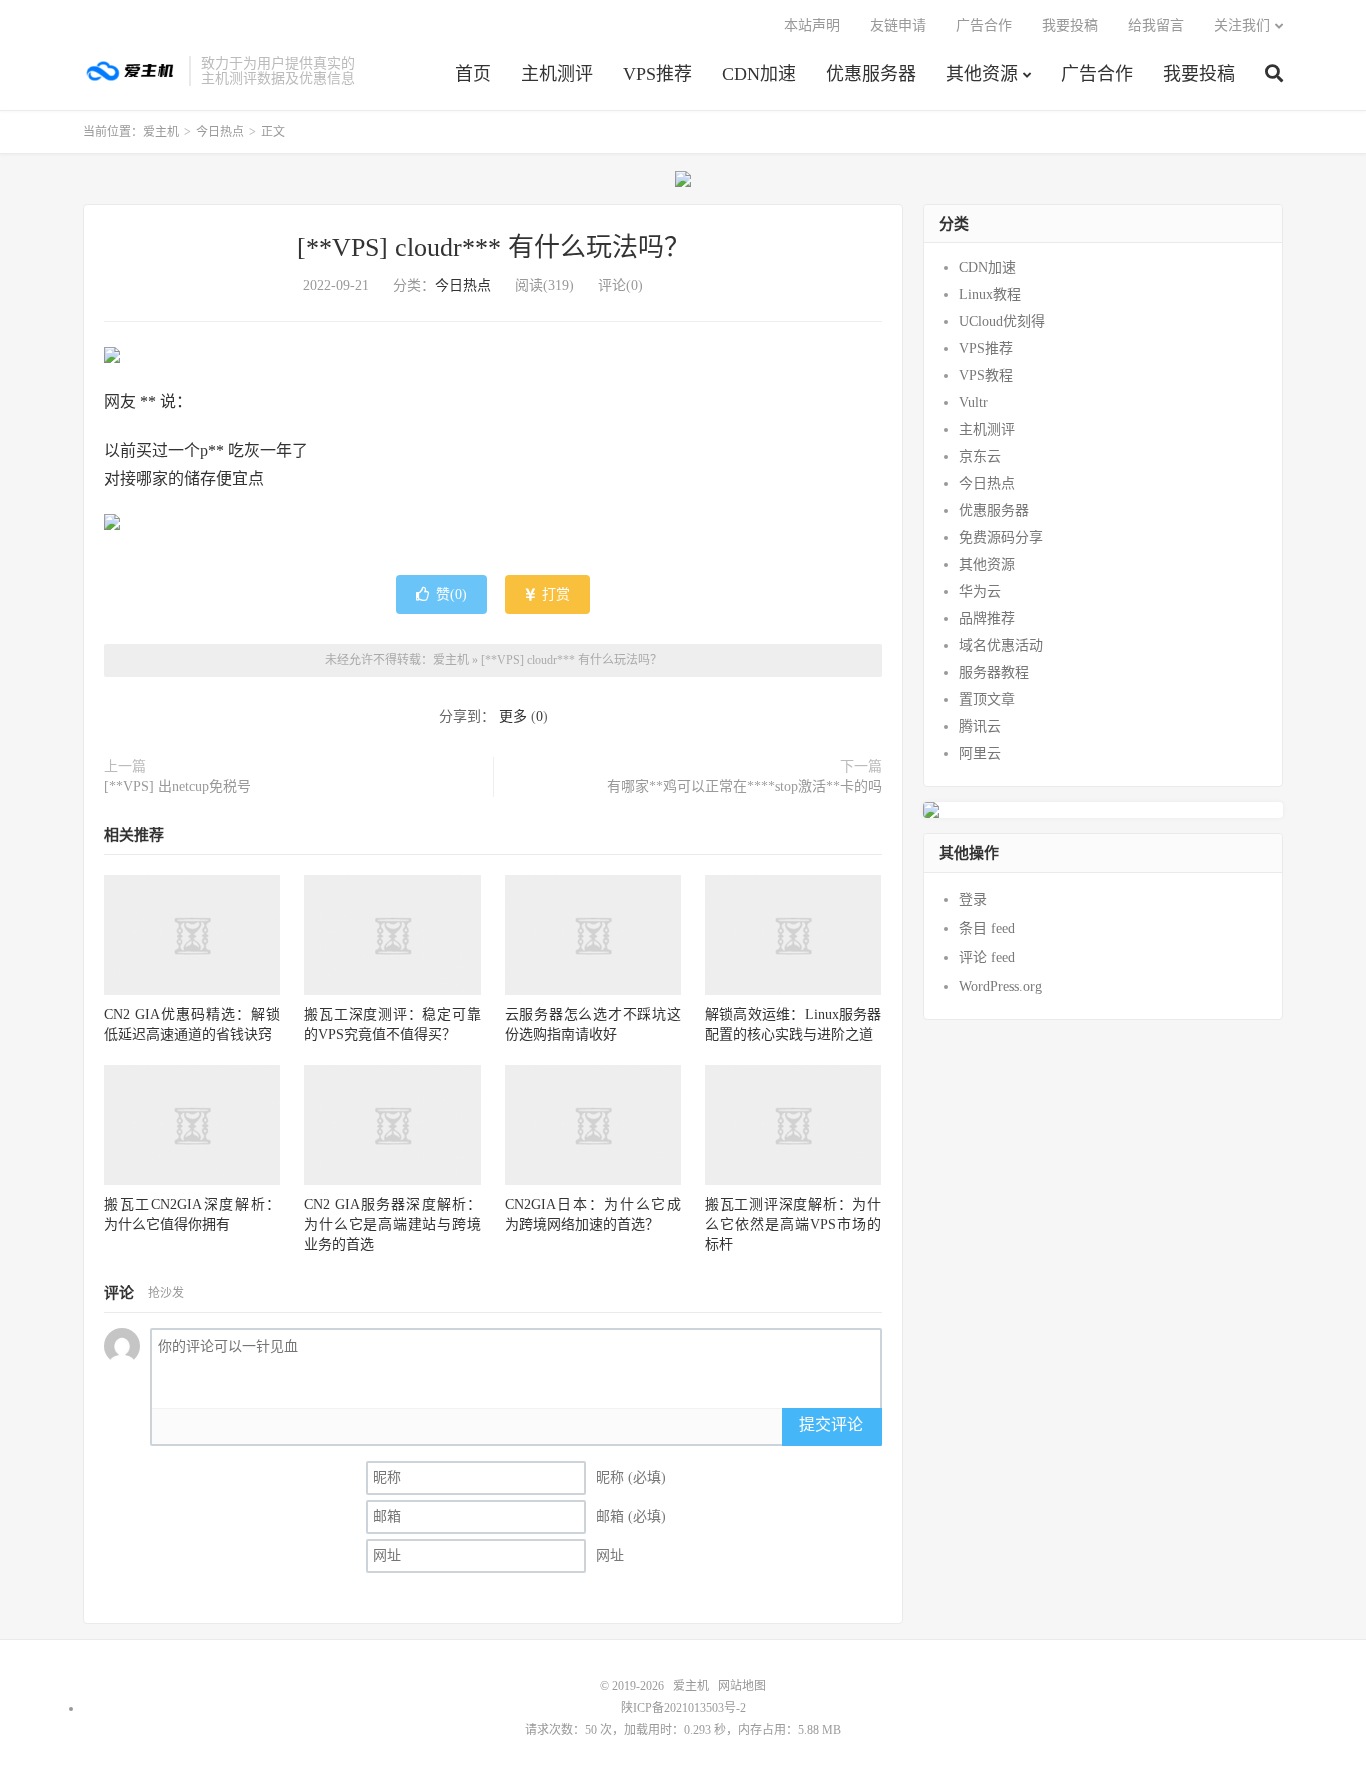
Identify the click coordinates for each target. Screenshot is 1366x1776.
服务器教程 (994, 672)
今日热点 (220, 132)
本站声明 (812, 25)
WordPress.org (1000, 986)
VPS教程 (986, 375)
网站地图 (742, 1686)
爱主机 (131, 71)
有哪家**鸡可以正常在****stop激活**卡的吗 (744, 786)
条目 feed (987, 928)
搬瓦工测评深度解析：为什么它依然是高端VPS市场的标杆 (793, 1224)
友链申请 (898, 25)
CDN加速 (759, 74)
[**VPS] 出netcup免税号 (177, 786)
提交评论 (831, 1424)
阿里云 (980, 753)
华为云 (980, 591)
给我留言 (1156, 25)
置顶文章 (987, 699)
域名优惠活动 (1001, 645)
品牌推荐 (987, 618)
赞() (451, 594)
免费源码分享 (1001, 537)
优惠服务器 (871, 74)
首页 (473, 74)
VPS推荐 (657, 74)
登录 (973, 899)
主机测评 (557, 74)
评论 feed (987, 957)
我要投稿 (1199, 74)
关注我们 (1242, 25)
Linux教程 (990, 294)
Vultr (973, 402)
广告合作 (1097, 74)
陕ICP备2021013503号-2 (683, 1708)
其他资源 (982, 74)
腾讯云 (980, 726)
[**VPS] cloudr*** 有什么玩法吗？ (493, 247)
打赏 (554, 594)
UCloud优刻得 (1002, 321)
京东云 (980, 456)
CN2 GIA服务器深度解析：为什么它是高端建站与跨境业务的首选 (392, 1224)
